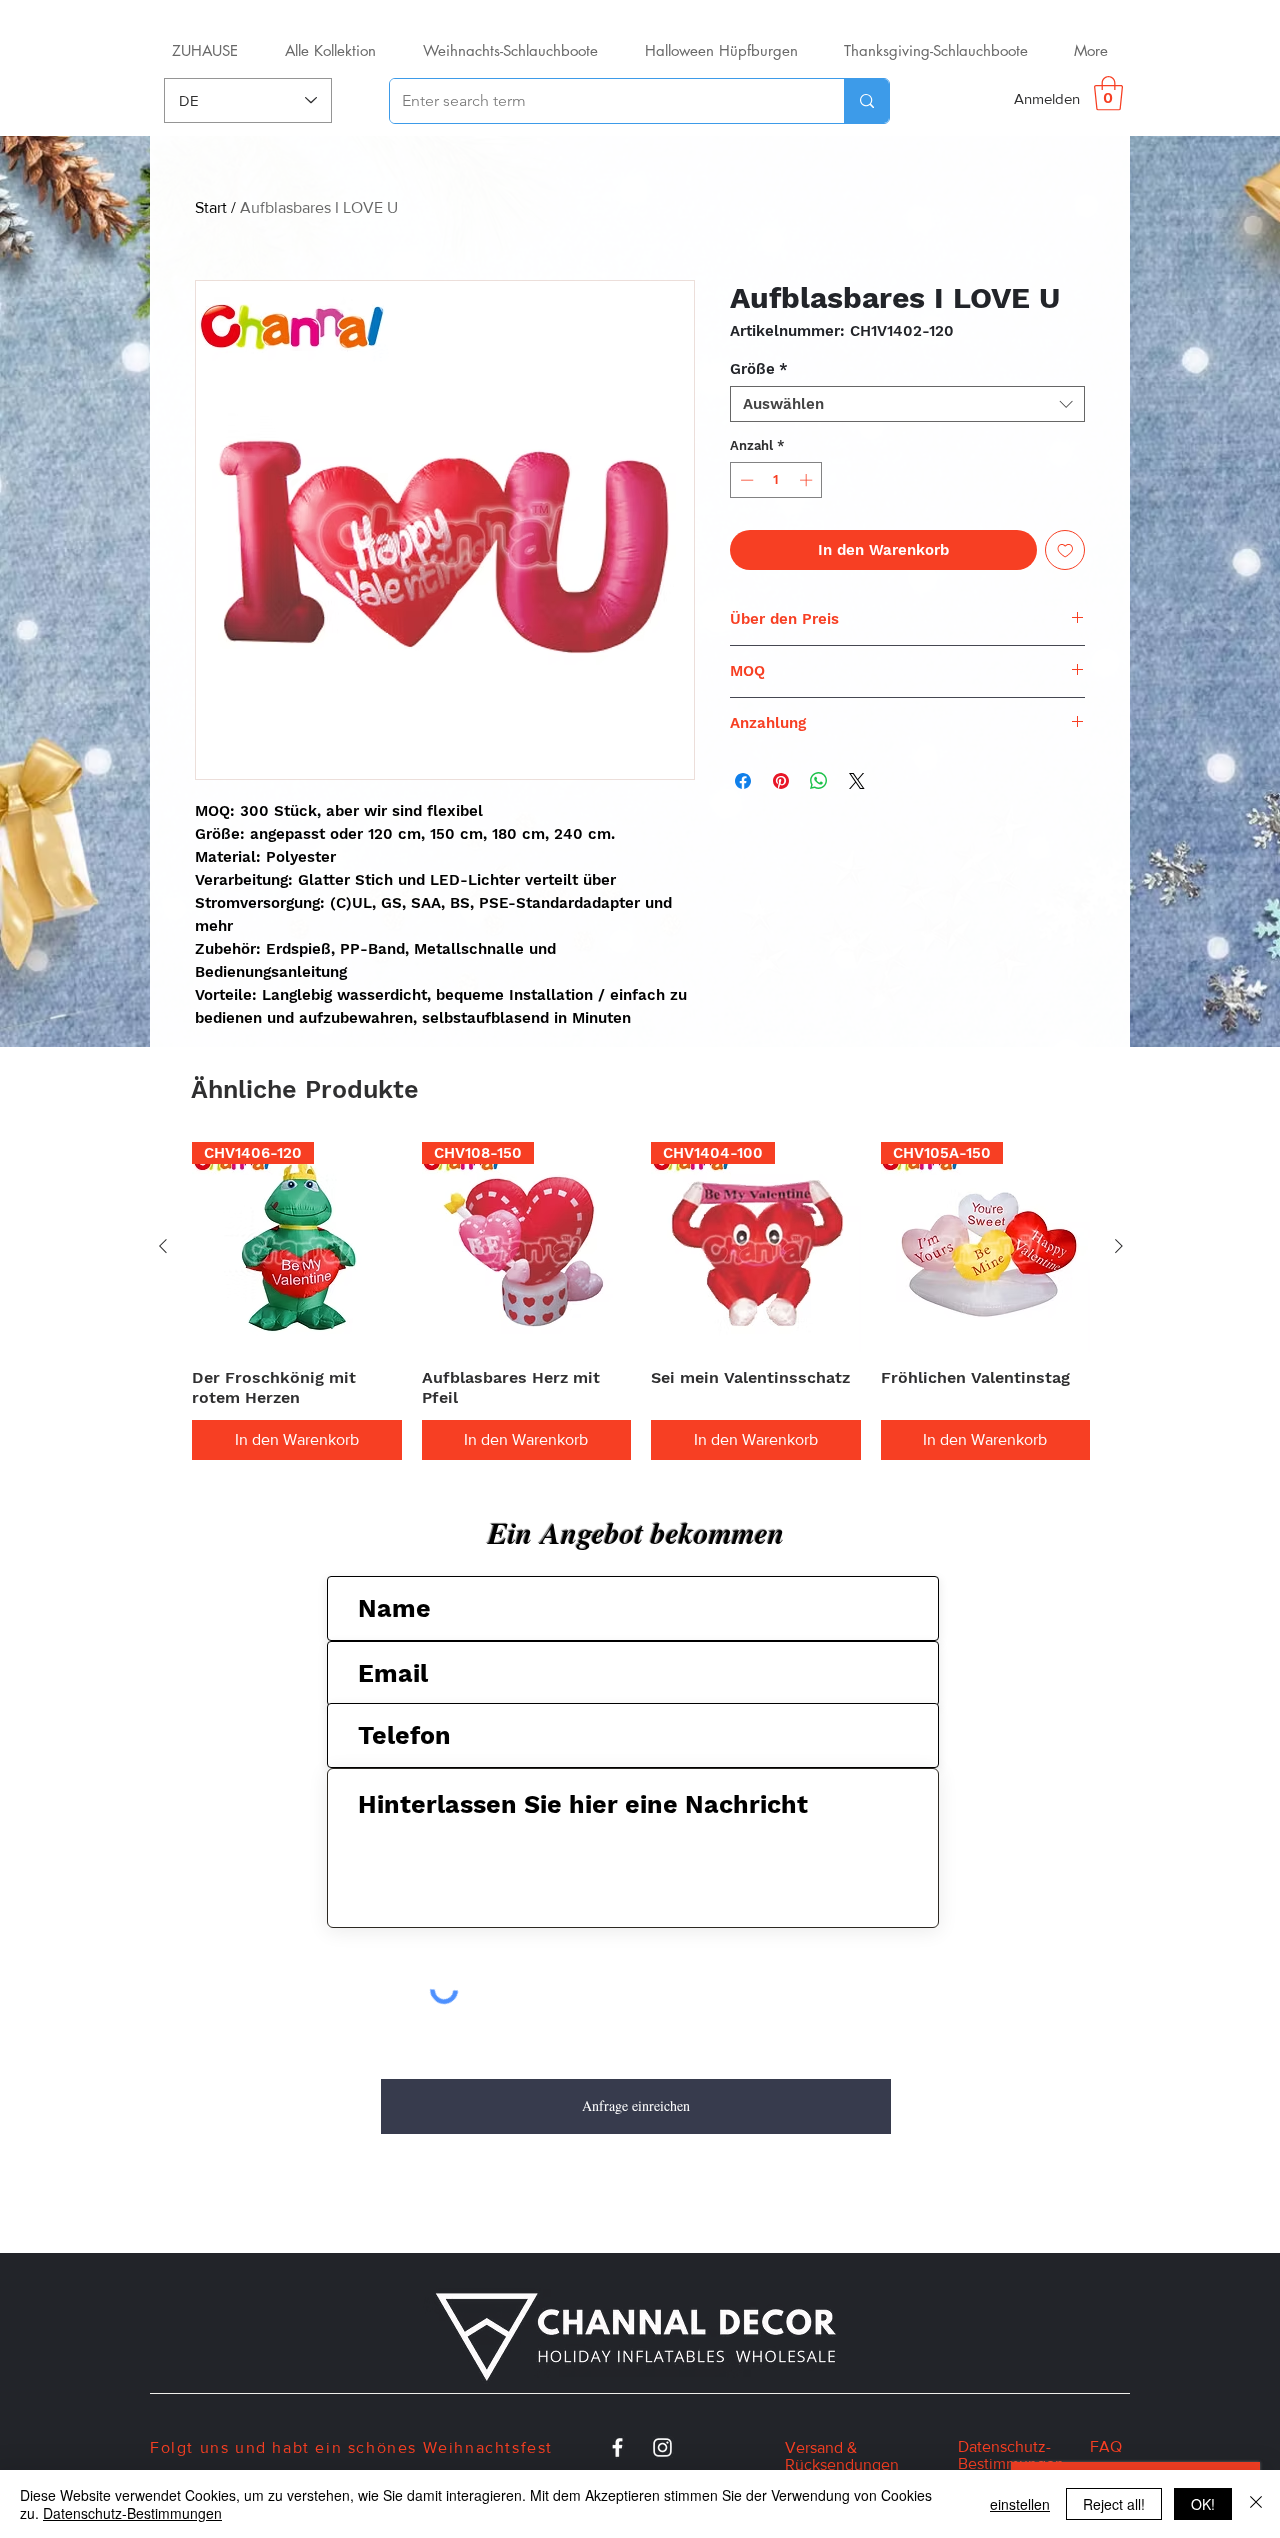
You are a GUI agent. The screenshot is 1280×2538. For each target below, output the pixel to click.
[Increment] (808, 480)
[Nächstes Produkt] (1119, 1246)
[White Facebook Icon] (617, 2447)
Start (211, 207)
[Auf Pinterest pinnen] (781, 781)
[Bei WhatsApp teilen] (819, 781)
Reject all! (1114, 2504)
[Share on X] (857, 781)
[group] (641, 1301)
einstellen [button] (1020, 2504)
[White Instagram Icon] (662, 2447)
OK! (1203, 2504)
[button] (1108, 93)
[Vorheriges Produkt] (163, 1246)
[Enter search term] (866, 101)
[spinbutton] (776, 480)
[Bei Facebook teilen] (743, 781)
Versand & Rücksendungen (842, 2456)
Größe (759, 369)
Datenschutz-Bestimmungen (132, 2513)
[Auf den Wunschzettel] (1065, 550)
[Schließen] (1256, 2504)
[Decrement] (745, 480)
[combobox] (907, 404)
